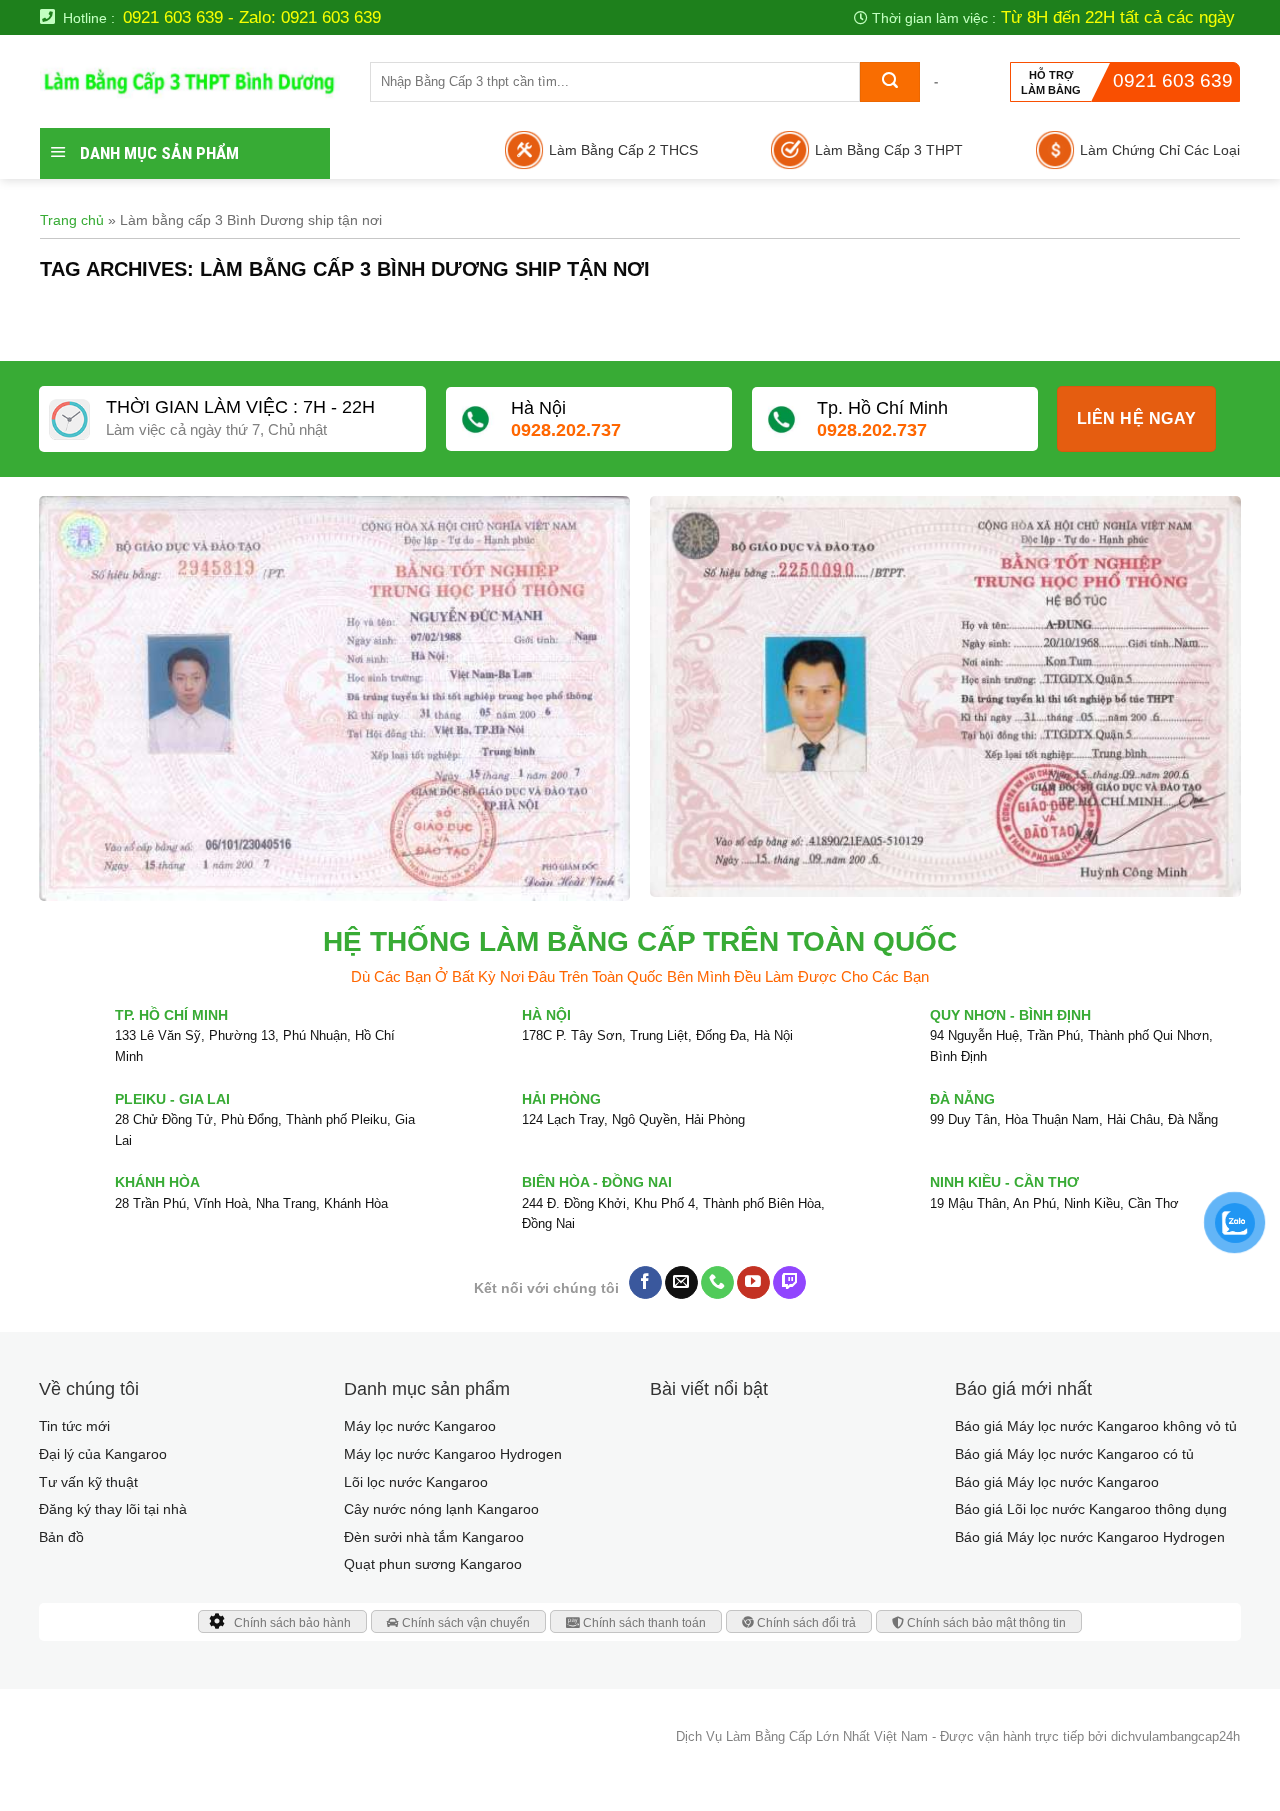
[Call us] (717, 1283)
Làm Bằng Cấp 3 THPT (889, 150)
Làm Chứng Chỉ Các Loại (1160, 150)
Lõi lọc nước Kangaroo (416, 1482)
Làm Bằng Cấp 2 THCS (623, 150)
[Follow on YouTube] (753, 1283)
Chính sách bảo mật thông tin (985, 1623)
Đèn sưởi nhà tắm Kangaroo (434, 1537)
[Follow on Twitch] (789, 1283)
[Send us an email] (681, 1283)
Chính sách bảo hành (292, 1623)
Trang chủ (72, 220)
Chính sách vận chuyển (464, 1623)
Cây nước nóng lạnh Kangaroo (441, 1509)
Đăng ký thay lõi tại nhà (113, 1509)
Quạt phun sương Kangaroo (433, 1564)
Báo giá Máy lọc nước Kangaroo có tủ (1074, 1454)
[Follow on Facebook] (645, 1283)
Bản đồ (61, 1537)
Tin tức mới (74, 1426)
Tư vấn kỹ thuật (88, 1482)
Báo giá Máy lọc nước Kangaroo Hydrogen (1090, 1537)
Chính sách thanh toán (643, 1623)
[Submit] (890, 82)
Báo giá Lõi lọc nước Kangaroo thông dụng (1091, 1509)
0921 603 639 (1173, 80)
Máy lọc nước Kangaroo (420, 1426)
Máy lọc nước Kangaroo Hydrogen (453, 1454)
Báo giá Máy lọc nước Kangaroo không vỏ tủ (1096, 1426)
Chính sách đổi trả (805, 1623)
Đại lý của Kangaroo (103, 1454)
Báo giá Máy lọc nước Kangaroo (1057, 1482)
